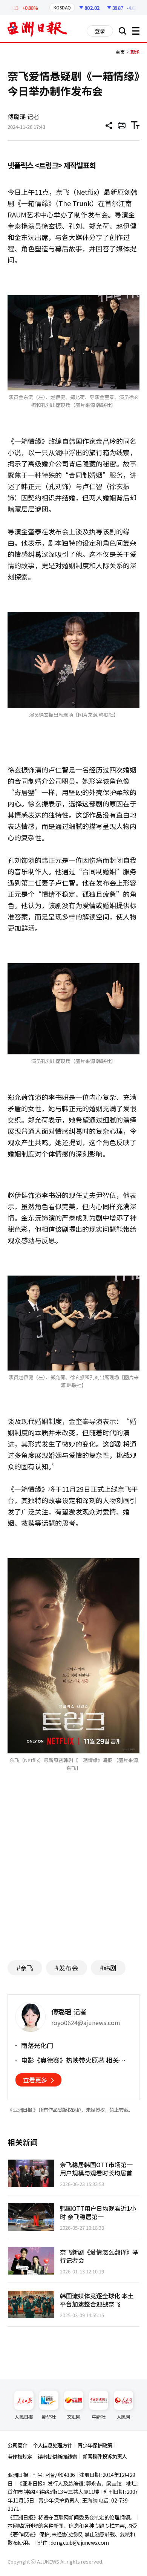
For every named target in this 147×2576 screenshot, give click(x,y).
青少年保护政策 (95, 2445)
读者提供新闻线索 (57, 2457)
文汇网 (74, 2417)
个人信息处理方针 (52, 2445)
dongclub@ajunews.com (80, 2542)
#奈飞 (25, 1968)
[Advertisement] (73, 1881)
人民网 (123, 2417)
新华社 (49, 2417)
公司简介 (17, 2445)
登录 (100, 31)
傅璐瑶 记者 (23, 116)
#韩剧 (108, 1968)
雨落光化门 (37, 2045)
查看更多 (35, 2080)
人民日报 (24, 2417)
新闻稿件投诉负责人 (105, 2456)
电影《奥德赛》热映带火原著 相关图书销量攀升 (76, 2060)
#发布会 (67, 1968)
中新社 (99, 2417)
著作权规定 (20, 2457)
